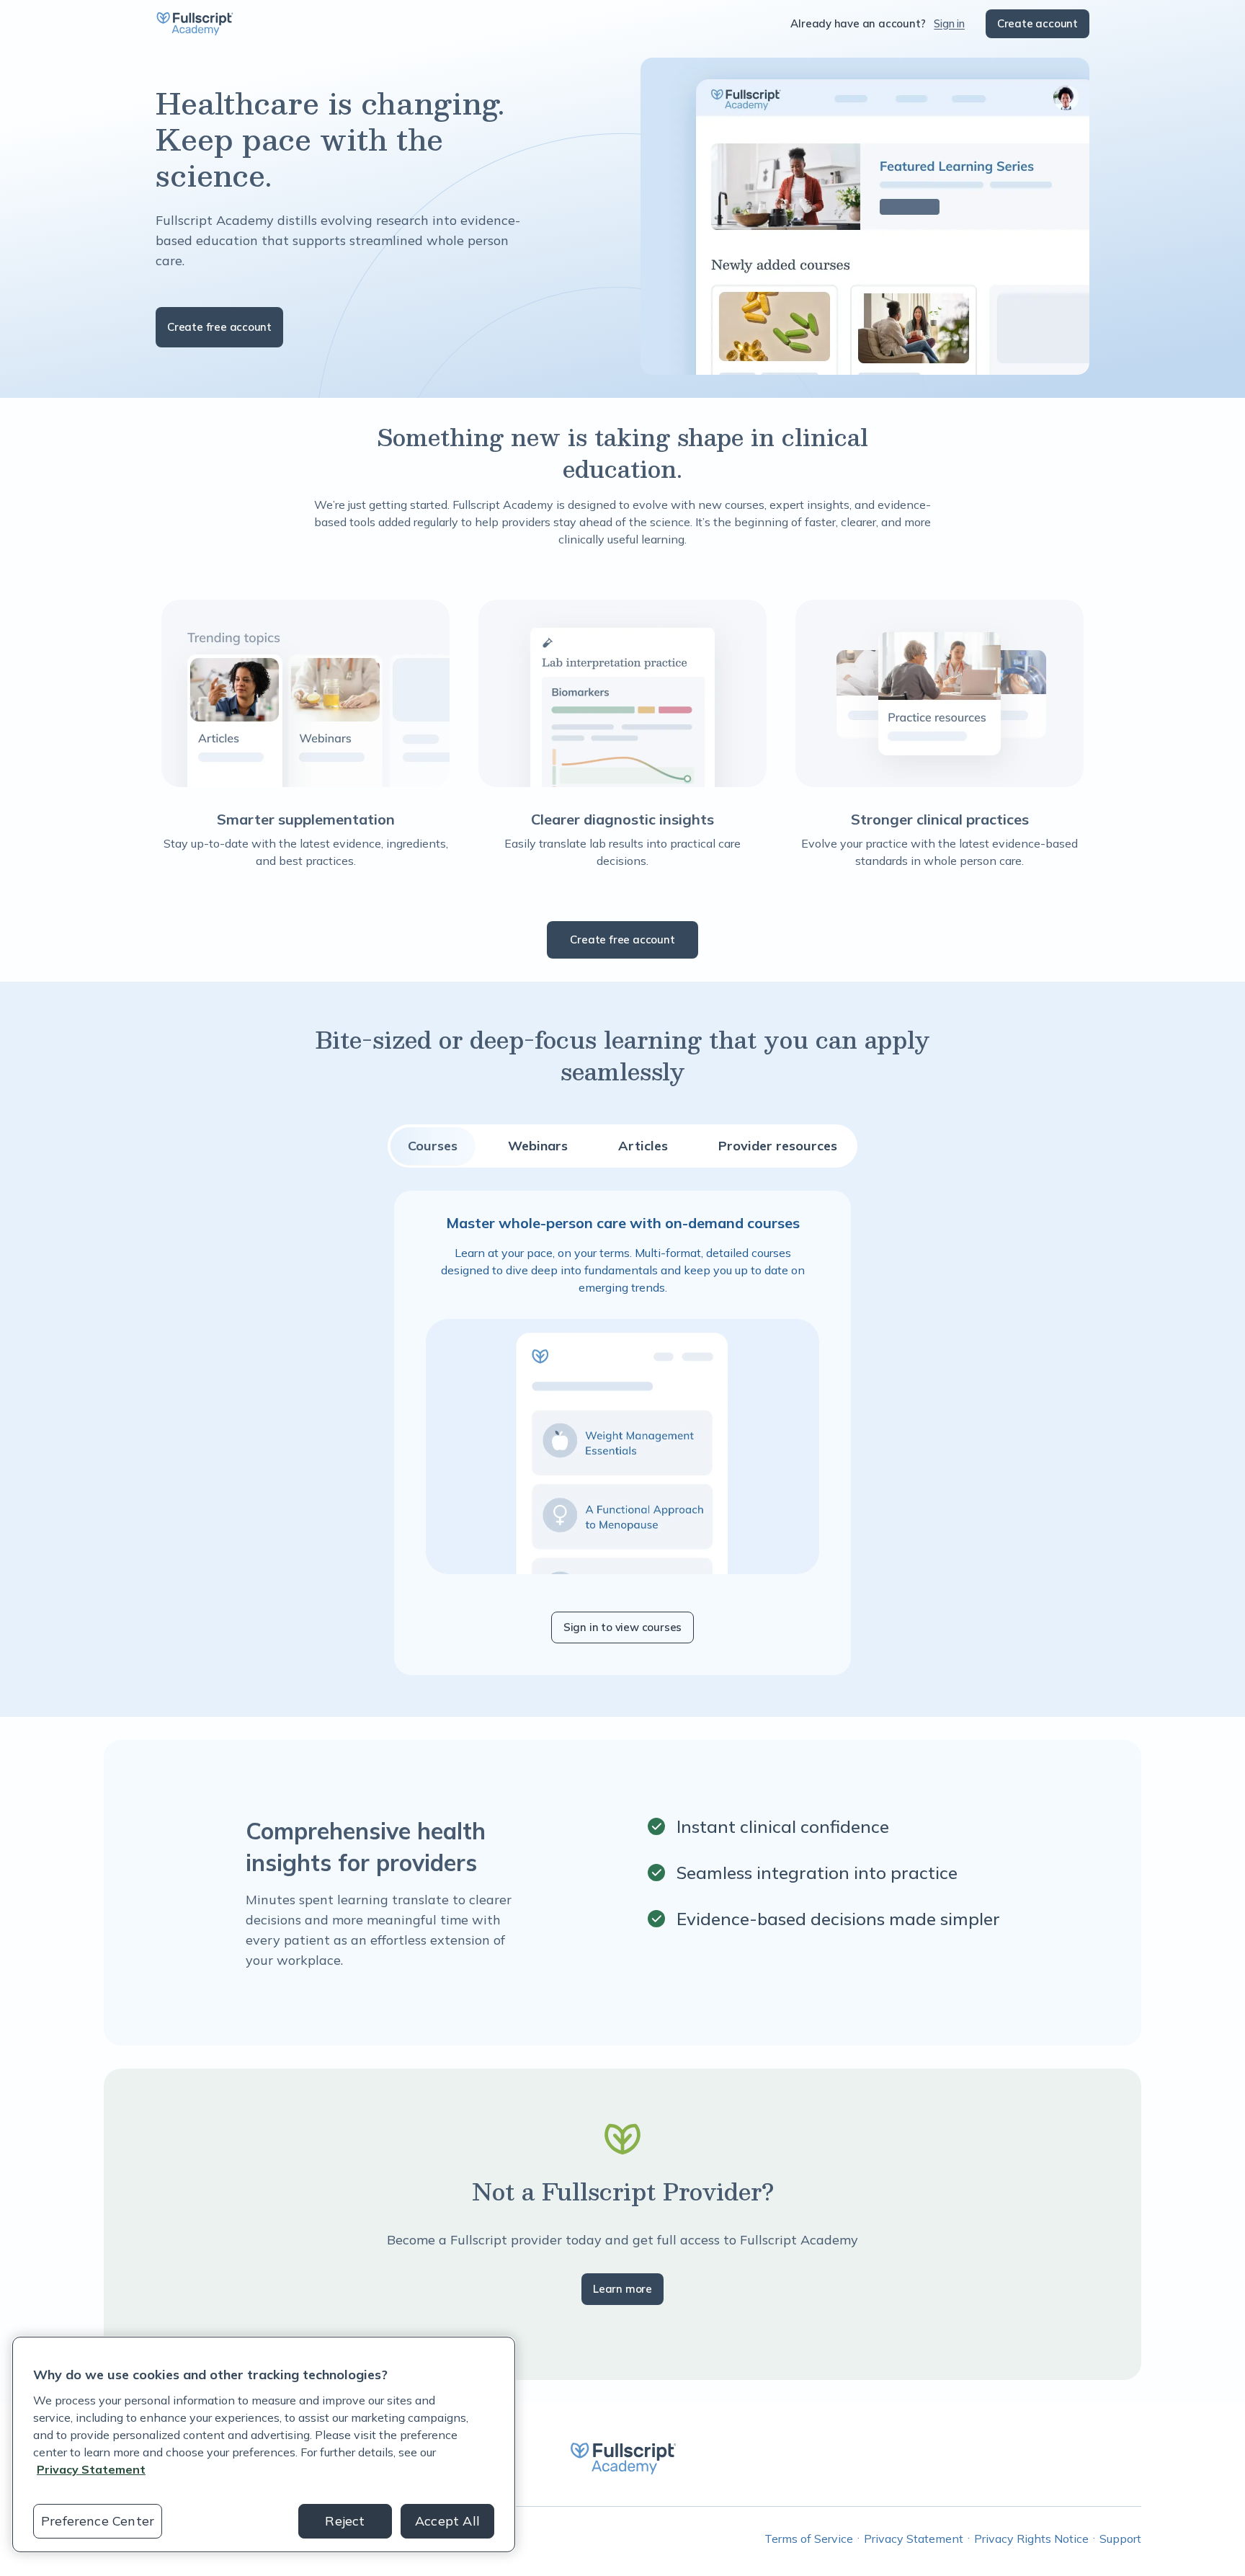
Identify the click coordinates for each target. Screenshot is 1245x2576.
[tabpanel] (622, 1433)
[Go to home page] (195, 24)
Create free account (219, 327)
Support (1120, 2539)
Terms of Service (809, 2539)
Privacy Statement (914, 2539)
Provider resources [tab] (778, 1146)
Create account (1037, 23)
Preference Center (98, 2521)
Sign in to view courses (622, 1627)
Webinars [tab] (538, 1146)
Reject (345, 2521)
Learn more (622, 2289)
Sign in (949, 23)
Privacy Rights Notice (1031, 2539)
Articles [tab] (643, 1146)
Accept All (447, 2521)
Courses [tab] (433, 1146)
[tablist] (622, 1146)
